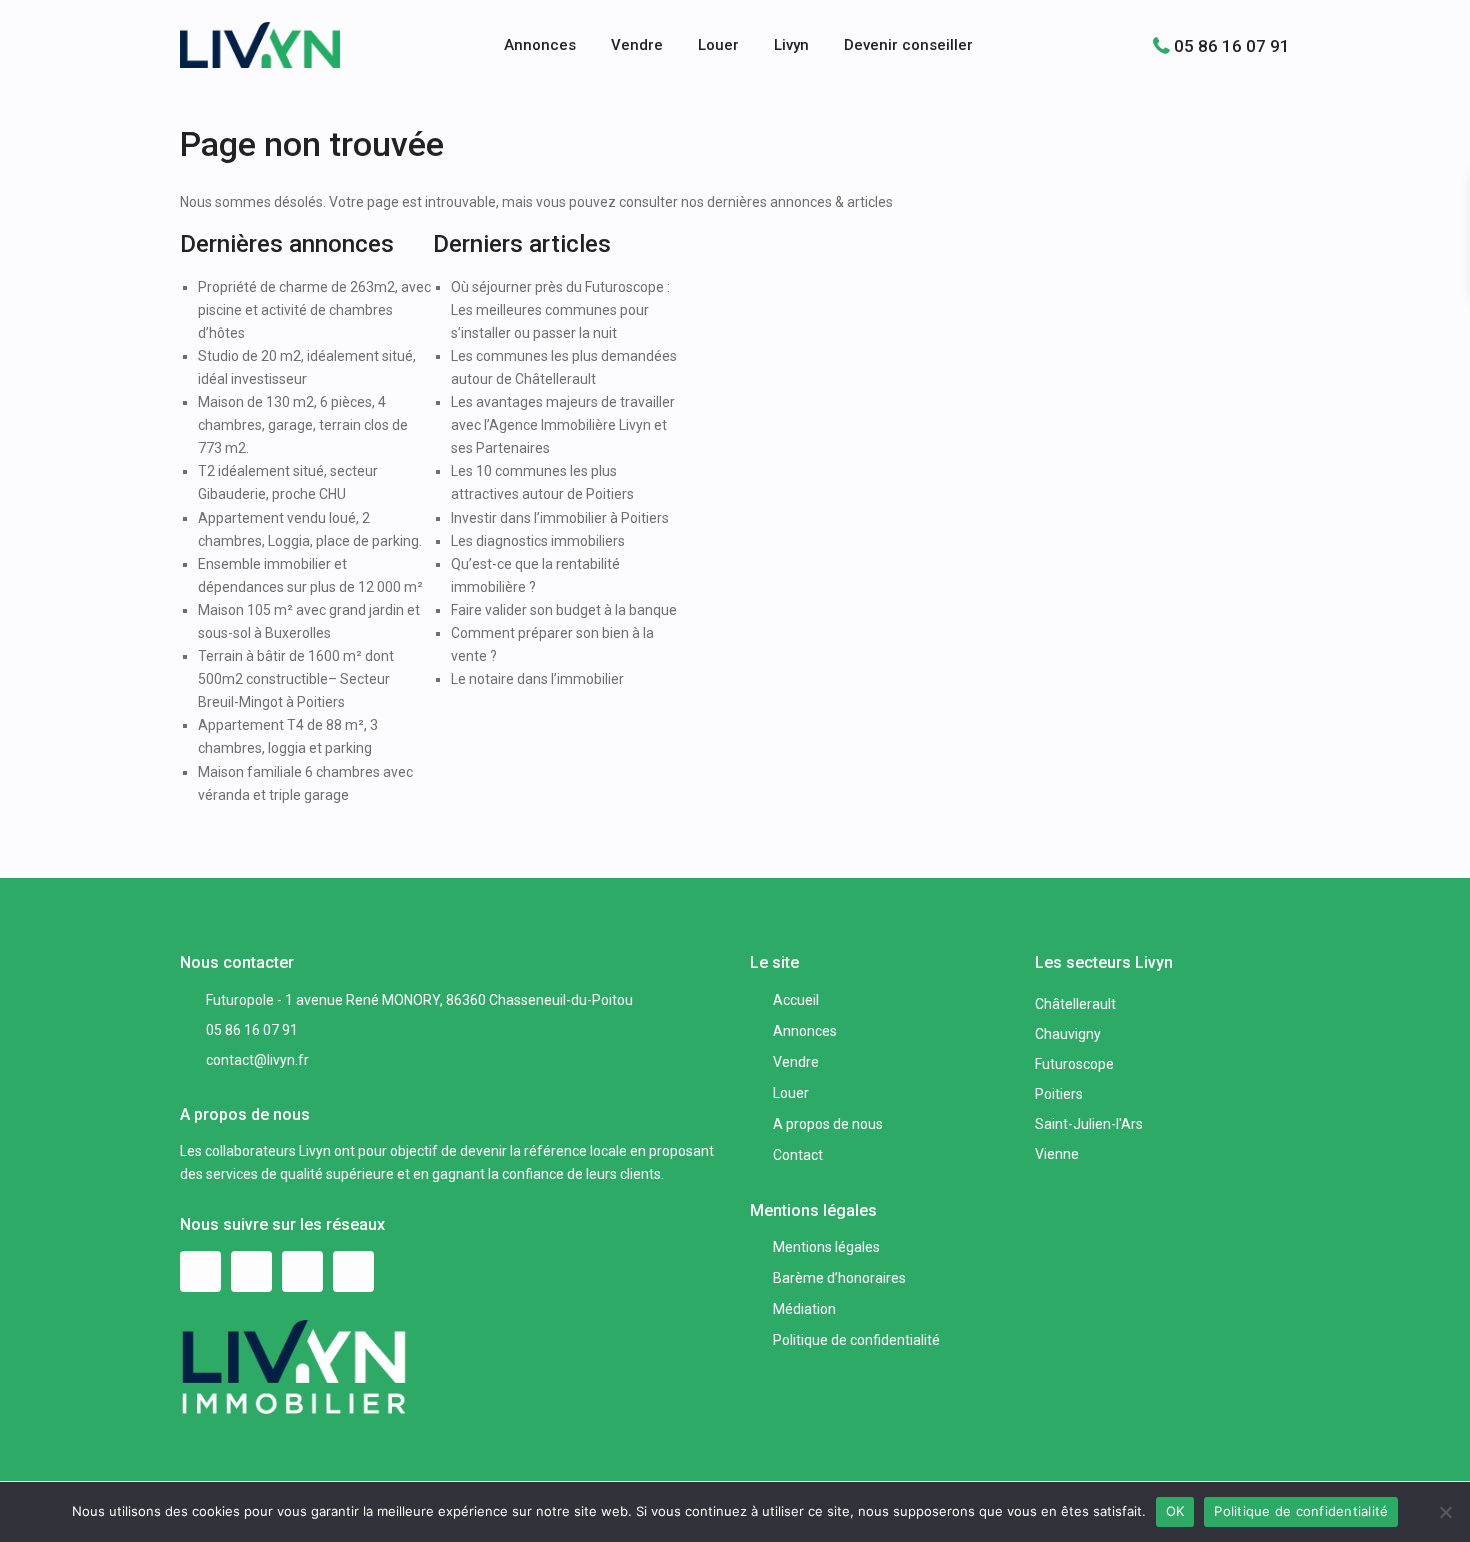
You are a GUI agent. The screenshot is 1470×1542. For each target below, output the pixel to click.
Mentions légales (826, 1247)
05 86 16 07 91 (1232, 45)
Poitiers (1059, 1094)
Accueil (796, 1000)
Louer (718, 45)
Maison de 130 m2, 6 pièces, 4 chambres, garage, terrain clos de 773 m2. (303, 425)
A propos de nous (828, 1124)
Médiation (804, 1309)
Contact (798, 1155)
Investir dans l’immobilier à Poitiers (560, 518)
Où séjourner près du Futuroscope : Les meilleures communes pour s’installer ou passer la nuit (560, 310)
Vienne (1057, 1154)
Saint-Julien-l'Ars (1089, 1124)
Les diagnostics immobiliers (538, 541)
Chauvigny (1068, 1034)
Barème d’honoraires (839, 1278)
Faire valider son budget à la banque (564, 610)
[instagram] (353, 1271)
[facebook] (200, 1271)
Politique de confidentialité (856, 1340)
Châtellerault (1075, 1004)
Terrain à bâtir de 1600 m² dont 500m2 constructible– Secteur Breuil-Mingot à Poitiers (296, 679)
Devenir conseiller (908, 45)
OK (1175, 1511)
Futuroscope (1074, 1064)
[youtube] (302, 1271)
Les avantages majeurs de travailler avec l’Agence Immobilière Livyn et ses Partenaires (563, 425)
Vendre (637, 45)
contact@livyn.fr (257, 1060)
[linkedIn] (251, 1271)
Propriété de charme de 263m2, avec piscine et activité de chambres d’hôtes (314, 310)
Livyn (791, 45)
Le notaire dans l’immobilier (537, 679)
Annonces (540, 45)
